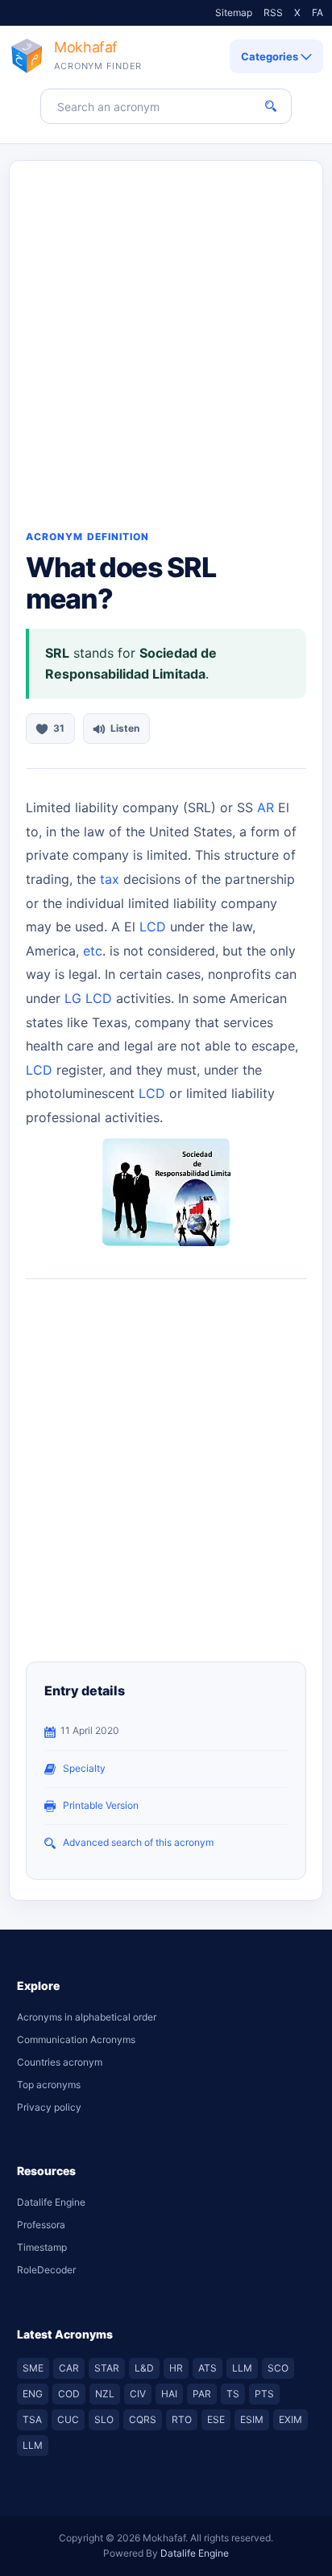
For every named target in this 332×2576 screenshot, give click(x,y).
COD (69, 2394)
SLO (104, 2419)
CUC (68, 2419)
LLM (242, 2368)
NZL (105, 2394)
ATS (207, 2368)
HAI (169, 2394)
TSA (32, 2419)
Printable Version (101, 1805)
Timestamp (42, 2247)
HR (176, 2368)
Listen (125, 728)
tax (110, 879)
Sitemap (234, 12)
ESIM (252, 2419)
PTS (264, 2394)
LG (73, 998)
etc (93, 951)
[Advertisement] (166, 335)
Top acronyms (49, 2085)
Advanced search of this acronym (138, 1842)
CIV (138, 2394)
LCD (153, 927)
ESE (216, 2419)
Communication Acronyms (76, 2039)
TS (233, 2394)
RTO (182, 2419)
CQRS (143, 2419)
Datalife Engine (51, 2202)
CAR (69, 2368)
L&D (144, 2368)
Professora (41, 2225)
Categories (271, 56)
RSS (273, 12)
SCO (278, 2368)
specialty (84, 1768)
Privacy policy (49, 2107)
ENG (33, 2394)
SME (33, 2368)
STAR (107, 2368)
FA (317, 12)
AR (266, 807)
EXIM (290, 2419)
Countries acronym (60, 2062)
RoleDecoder (46, 2270)
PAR (202, 2394)
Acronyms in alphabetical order (87, 2017)
